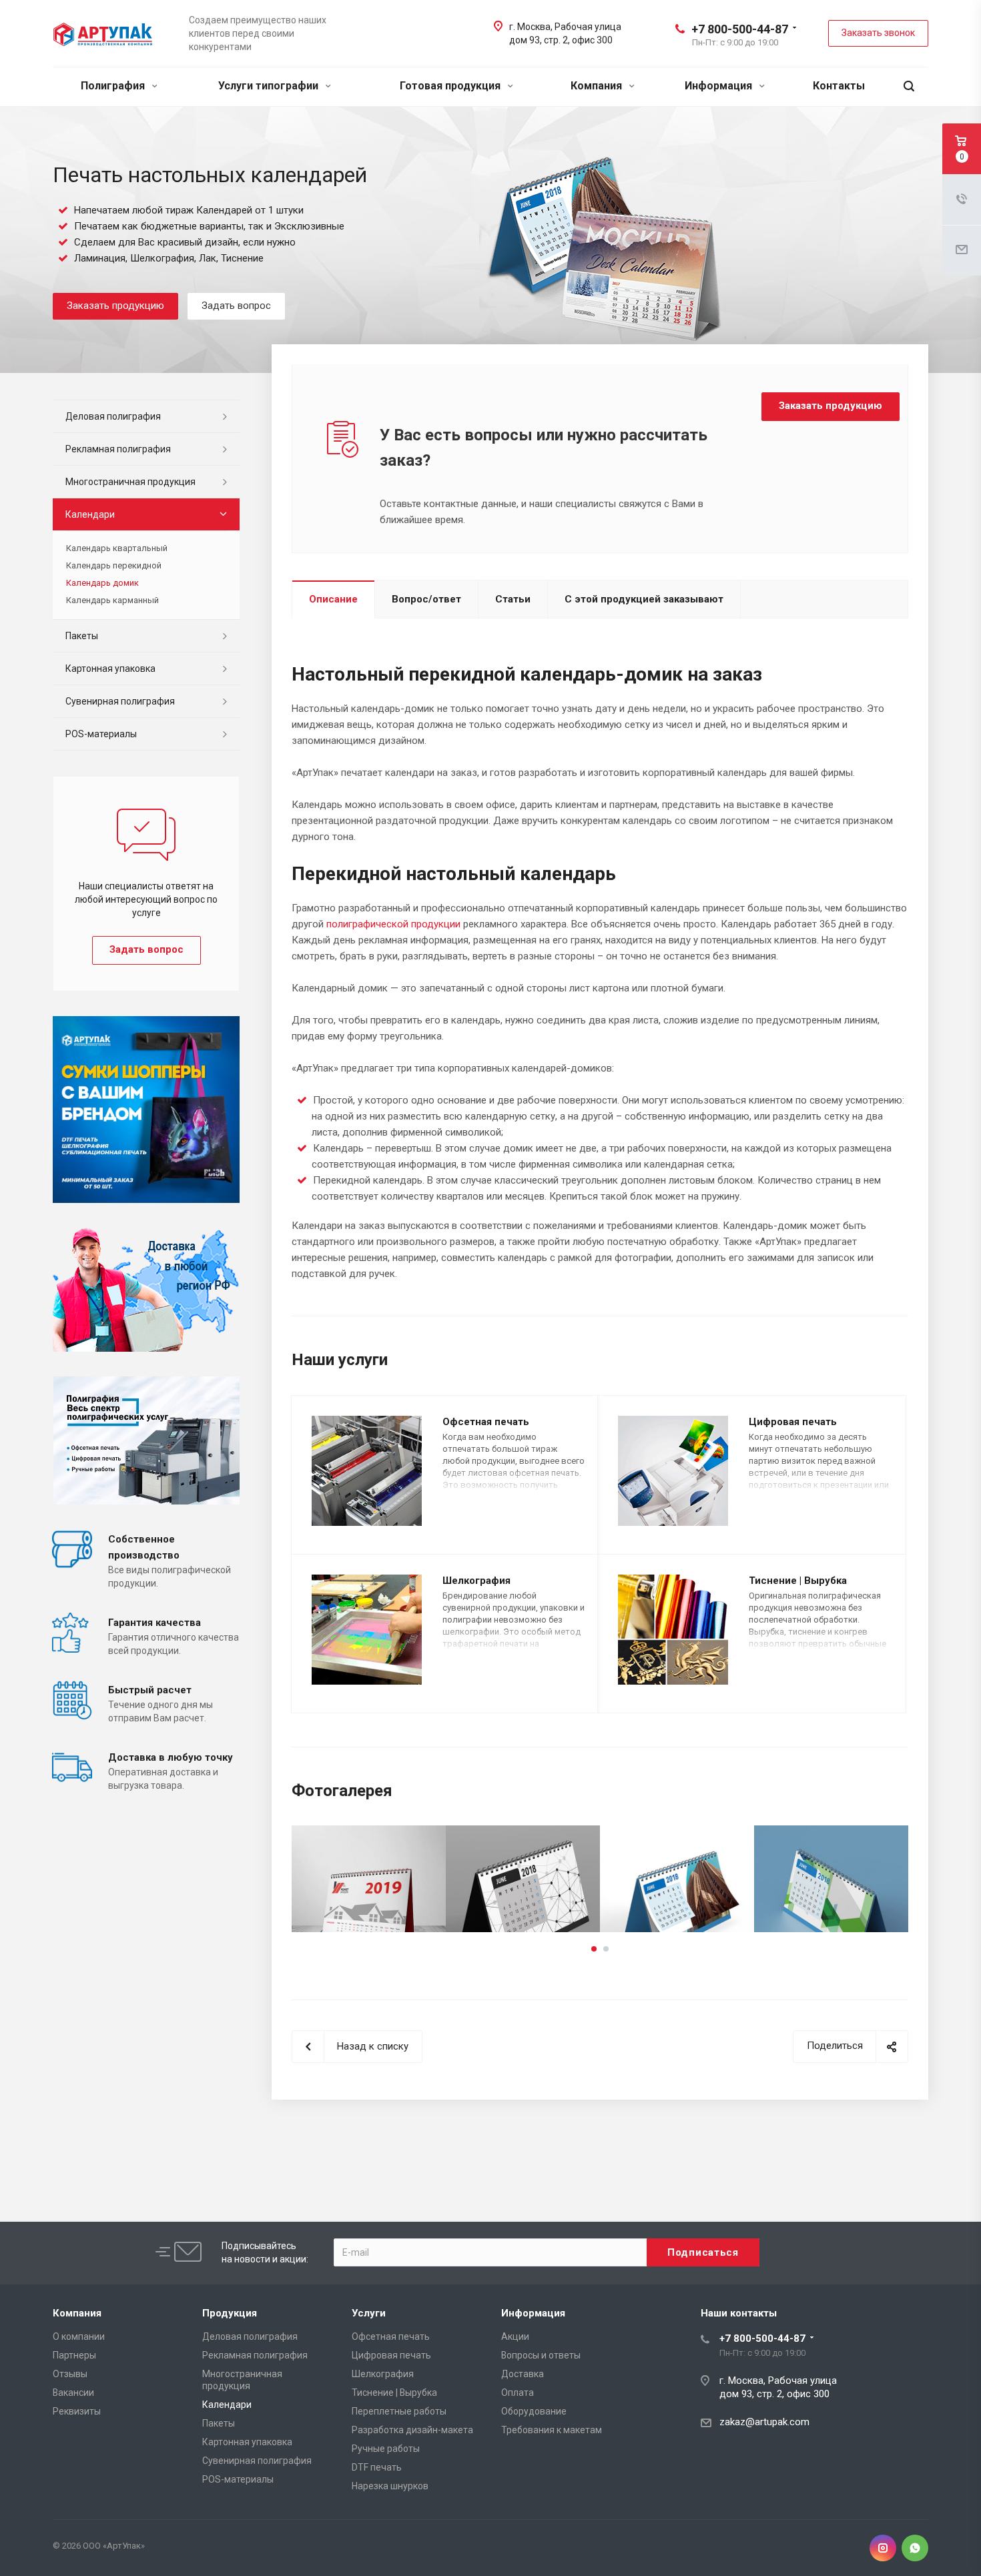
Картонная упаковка (110, 669)
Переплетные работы (399, 2411)
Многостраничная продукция (130, 482)
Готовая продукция (451, 86)
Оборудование (534, 2411)
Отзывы (70, 2374)
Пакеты (82, 636)
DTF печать (377, 2467)
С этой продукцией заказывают (644, 599)
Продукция (230, 2313)
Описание (333, 599)
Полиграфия (114, 86)
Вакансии (73, 2393)
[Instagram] (883, 2548)
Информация (720, 86)
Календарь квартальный (117, 548)
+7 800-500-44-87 (740, 29)
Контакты (839, 86)
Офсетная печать (486, 1422)
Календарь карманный (112, 600)
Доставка (523, 2374)
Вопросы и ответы (541, 2355)
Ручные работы (386, 2449)
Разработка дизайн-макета (412, 2430)
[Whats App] (915, 2548)
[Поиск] (909, 86)
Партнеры (74, 2355)
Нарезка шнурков (390, 2486)
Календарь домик (102, 583)
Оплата (518, 2393)
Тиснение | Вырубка (798, 1581)
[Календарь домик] (369, 1879)
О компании (79, 2336)
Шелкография (476, 1581)
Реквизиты (77, 2411)
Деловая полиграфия (113, 416)
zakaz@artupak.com (764, 2422)
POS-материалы (101, 734)
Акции (515, 2336)
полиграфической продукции (393, 924)
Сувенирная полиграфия (120, 701)
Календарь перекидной (114, 565)
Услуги (369, 2313)
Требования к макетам (552, 2430)
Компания (598, 86)
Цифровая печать (793, 1422)
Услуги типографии (270, 86)
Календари (90, 514)
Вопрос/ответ (426, 599)
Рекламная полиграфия (118, 449)
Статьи (513, 599)
